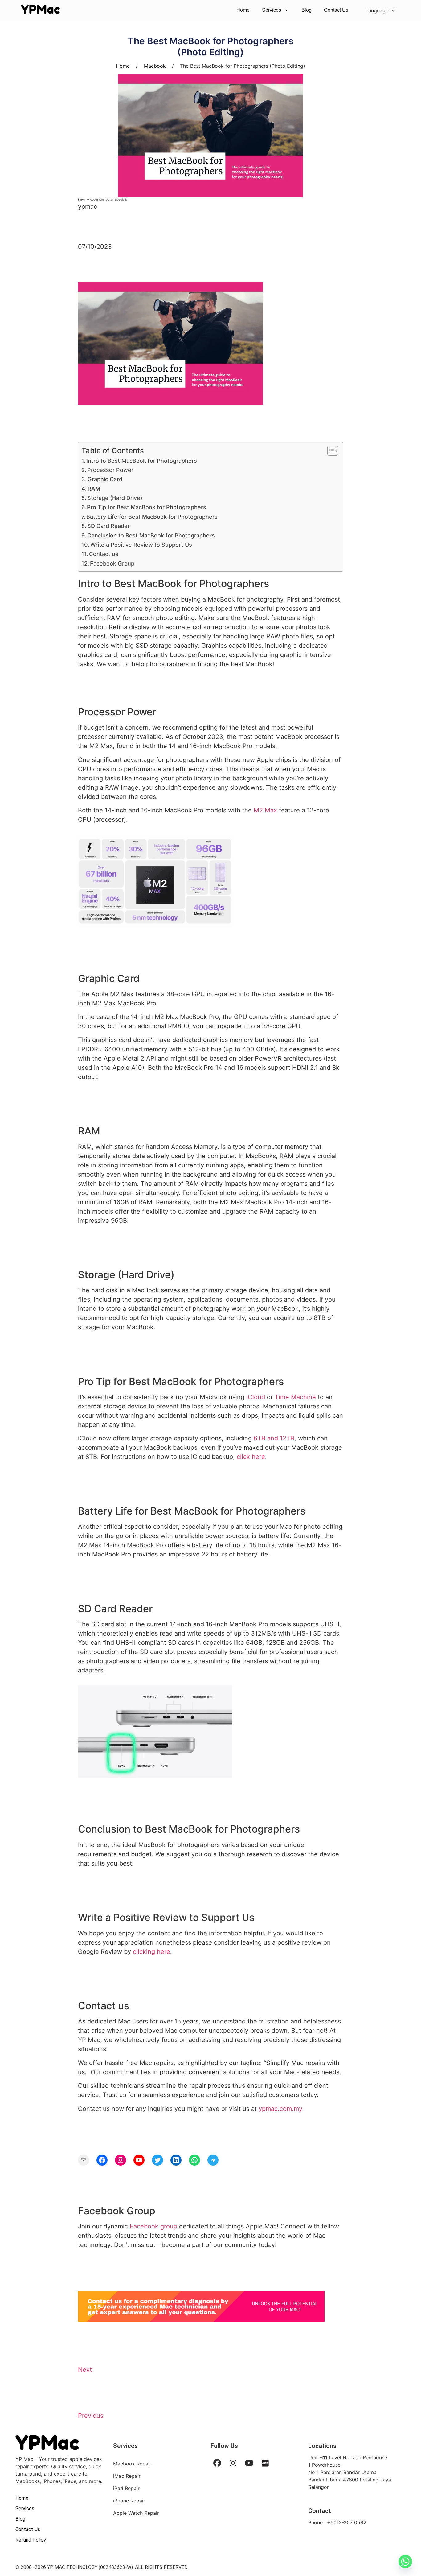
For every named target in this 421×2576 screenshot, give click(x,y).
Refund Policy (31, 2540)
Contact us (104, 554)
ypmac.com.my (280, 2109)
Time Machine (295, 1397)
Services (272, 10)
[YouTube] (139, 2160)
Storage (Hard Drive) (115, 498)
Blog (307, 10)
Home (243, 10)
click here (251, 1457)
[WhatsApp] (194, 2160)
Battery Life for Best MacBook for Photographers (152, 517)
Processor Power (110, 470)
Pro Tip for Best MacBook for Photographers (147, 507)
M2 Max (265, 810)
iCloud (256, 1397)
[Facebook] (102, 2160)
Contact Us (336, 10)
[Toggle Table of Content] (330, 451)
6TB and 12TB (274, 1438)
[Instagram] (121, 2160)
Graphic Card (105, 479)
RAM (94, 489)
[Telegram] (213, 2160)
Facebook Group (112, 563)
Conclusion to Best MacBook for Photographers (151, 535)
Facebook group (153, 2226)
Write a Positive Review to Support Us (141, 545)
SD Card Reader (108, 526)
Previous (91, 2416)
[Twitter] (157, 2160)
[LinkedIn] (176, 2160)
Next (85, 2369)
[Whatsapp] (405, 2562)
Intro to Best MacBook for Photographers (142, 461)
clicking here (151, 1952)
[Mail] (84, 2160)
